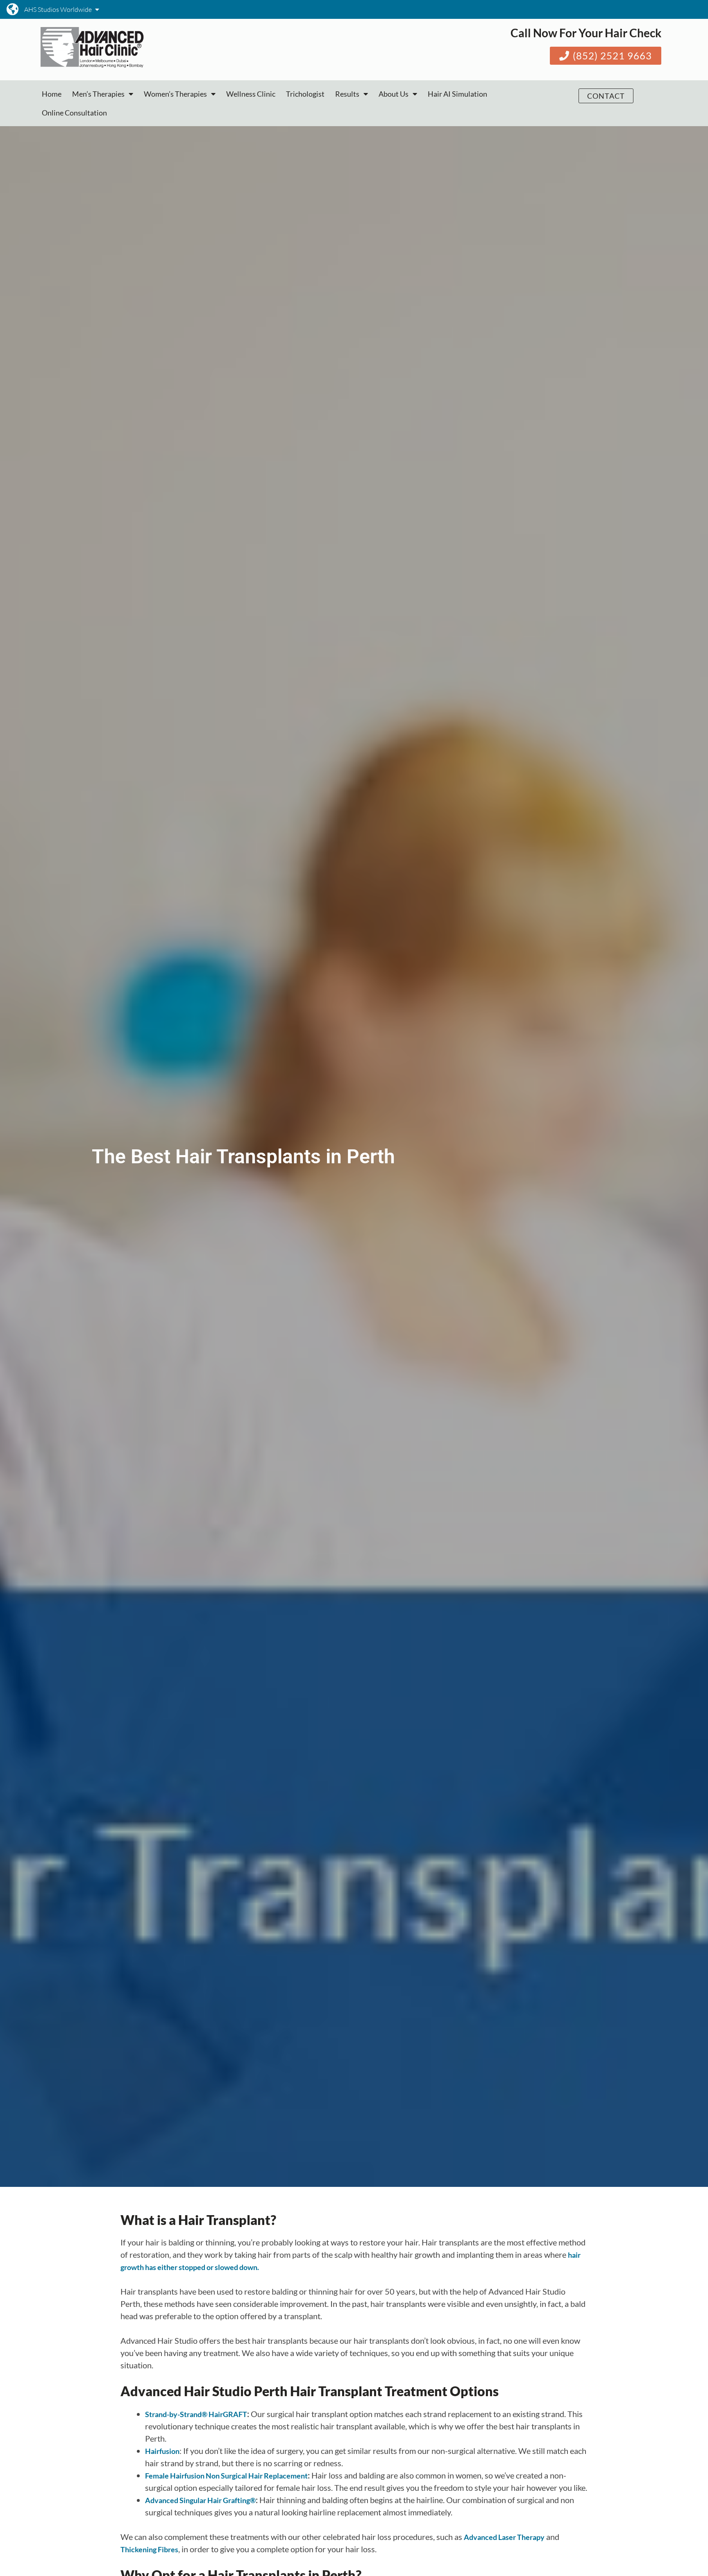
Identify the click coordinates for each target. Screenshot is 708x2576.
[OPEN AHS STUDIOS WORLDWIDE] (97, 9)
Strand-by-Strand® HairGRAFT (196, 2414)
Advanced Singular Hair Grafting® (200, 2500)
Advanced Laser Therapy (504, 2537)
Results (347, 94)
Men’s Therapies (98, 94)
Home (52, 94)
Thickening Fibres (149, 2549)
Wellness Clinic (251, 94)
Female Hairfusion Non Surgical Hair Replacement (226, 2476)
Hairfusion (162, 2451)
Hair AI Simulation (457, 94)
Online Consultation (74, 113)
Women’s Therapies (175, 94)
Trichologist (305, 94)
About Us (394, 94)
